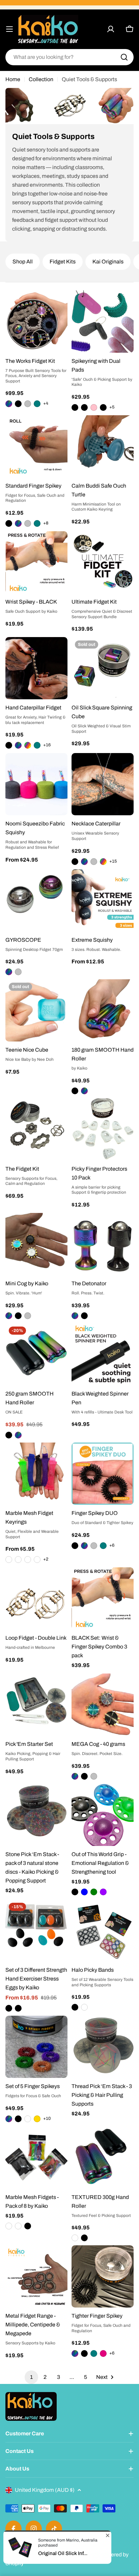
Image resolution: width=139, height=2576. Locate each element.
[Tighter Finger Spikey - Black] (84, 2353)
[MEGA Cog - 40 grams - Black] (84, 1776)
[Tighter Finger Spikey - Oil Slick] (75, 2353)
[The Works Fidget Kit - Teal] (37, 404)
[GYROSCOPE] (36, 900)
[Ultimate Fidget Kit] (103, 562)
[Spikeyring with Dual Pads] (103, 322)
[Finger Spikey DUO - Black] (75, 1546)
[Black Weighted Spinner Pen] (103, 1354)
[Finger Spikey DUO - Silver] (94, 1546)
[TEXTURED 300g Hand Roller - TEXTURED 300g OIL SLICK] (75, 2238)
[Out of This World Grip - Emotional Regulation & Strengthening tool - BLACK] (75, 1892)
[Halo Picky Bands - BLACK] (75, 2007)
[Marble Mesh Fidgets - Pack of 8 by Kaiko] (36, 2158)
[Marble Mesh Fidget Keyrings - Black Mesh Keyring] (9, 1560)
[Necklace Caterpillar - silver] (94, 862)
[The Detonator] (103, 1244)
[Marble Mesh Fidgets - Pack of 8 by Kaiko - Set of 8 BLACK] (28, 2226)
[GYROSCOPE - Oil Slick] (9, 972)
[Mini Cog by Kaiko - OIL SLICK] (9, 1316)
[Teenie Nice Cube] (36, 1010)
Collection (41, 79)
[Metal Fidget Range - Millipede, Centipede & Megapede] (36, 2276)
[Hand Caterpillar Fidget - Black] (9, 745)
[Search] (124, 57)
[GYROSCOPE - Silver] (18, 972)
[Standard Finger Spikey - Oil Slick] (18, 523)
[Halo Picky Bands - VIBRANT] (84, 2007)
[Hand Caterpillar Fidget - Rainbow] (28, 745)
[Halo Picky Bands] (103, 1930)
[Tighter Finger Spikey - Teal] (94, 2353)
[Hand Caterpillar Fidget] (36, 668)
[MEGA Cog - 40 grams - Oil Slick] (75, 1776)
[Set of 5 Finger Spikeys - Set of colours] (28, 2119)
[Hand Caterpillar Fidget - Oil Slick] (18, 745)
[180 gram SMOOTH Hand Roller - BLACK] (75, 1091)
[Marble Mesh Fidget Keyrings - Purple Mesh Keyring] (28, 1560)
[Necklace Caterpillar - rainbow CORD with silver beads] (103, 862)
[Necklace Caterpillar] (103, 784)
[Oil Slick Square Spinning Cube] (103, 668)
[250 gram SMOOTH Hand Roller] (36, 1354)
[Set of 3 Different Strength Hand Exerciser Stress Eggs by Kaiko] (36, 1930)
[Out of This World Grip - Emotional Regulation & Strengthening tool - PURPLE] (103, 1892)
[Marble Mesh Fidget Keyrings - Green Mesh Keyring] (18, 1560)
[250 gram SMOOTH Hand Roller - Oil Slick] (18, 1435)
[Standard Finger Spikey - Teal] (37, 523)
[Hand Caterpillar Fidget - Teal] (37, 745)
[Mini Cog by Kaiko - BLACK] (18, 1316)
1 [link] (31, 2377)
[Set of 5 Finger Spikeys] (36, 2047)
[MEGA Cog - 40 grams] (103, 1705)
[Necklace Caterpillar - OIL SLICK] (84, 862)
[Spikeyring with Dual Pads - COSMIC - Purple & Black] (103, 407)
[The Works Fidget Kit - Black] (18, 404)
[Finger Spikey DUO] (103, 1474)
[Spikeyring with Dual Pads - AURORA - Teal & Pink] (94, 407)
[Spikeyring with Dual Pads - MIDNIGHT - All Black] (75, 407)
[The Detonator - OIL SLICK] (75, 1316)
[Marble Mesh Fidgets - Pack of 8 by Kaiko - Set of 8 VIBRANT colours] (9, 2226)
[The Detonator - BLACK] (84, 1316)
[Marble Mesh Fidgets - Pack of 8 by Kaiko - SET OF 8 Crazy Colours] (18, 2226)
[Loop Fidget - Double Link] (36, 1598)
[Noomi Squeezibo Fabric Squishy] (36, 784)
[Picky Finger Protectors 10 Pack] (103, 1129)
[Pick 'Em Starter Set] (36, 1705)
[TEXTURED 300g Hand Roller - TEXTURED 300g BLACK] (84, 2238)
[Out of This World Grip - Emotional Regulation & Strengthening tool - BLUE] (84, 1892)
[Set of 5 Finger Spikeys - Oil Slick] (9, 2119)
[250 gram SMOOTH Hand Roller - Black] (9, 1435)
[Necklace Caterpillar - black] (75, 862)
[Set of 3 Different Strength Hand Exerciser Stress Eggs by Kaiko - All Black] (9, 2008)
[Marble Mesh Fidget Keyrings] (36, 1474)
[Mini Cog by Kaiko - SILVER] (28, 1316)
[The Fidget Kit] (36, 1129)
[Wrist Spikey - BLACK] (36, 562)
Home (13, 79)
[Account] (111, 29)
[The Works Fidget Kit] (36, 322)
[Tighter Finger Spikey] (103, 2276)
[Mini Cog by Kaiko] (36, 1244)
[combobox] (69, 57)
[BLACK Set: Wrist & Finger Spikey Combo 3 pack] (103, 1598)
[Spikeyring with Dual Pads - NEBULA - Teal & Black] (84, 407)
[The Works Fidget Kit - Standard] (28, 404)
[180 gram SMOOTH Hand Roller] (103, 1010)
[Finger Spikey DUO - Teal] (103, 1546)
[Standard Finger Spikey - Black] (9, 523)
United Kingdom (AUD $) (45, 2490)
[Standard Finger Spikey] (36, 446)
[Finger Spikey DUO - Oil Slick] (84, 1546)
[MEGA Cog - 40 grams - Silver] (94, 1776)
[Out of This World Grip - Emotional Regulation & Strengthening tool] (103, 1815)
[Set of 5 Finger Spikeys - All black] (18, 2119)
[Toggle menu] (9, 29)
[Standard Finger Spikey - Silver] (28, 523)
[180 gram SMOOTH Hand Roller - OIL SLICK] (84, 1091)
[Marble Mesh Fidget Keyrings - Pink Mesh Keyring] (37, 1560)
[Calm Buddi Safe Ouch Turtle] (103, 446)
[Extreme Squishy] (103, 900)
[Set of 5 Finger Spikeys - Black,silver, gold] (37, 2119)
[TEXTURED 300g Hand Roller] (103, 2158)
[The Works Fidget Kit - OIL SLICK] (9, 404)
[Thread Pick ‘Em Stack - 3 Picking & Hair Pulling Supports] (103, 2047)
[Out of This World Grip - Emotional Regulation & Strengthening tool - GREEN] (94, 1892)
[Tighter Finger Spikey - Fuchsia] (103, 2353)
